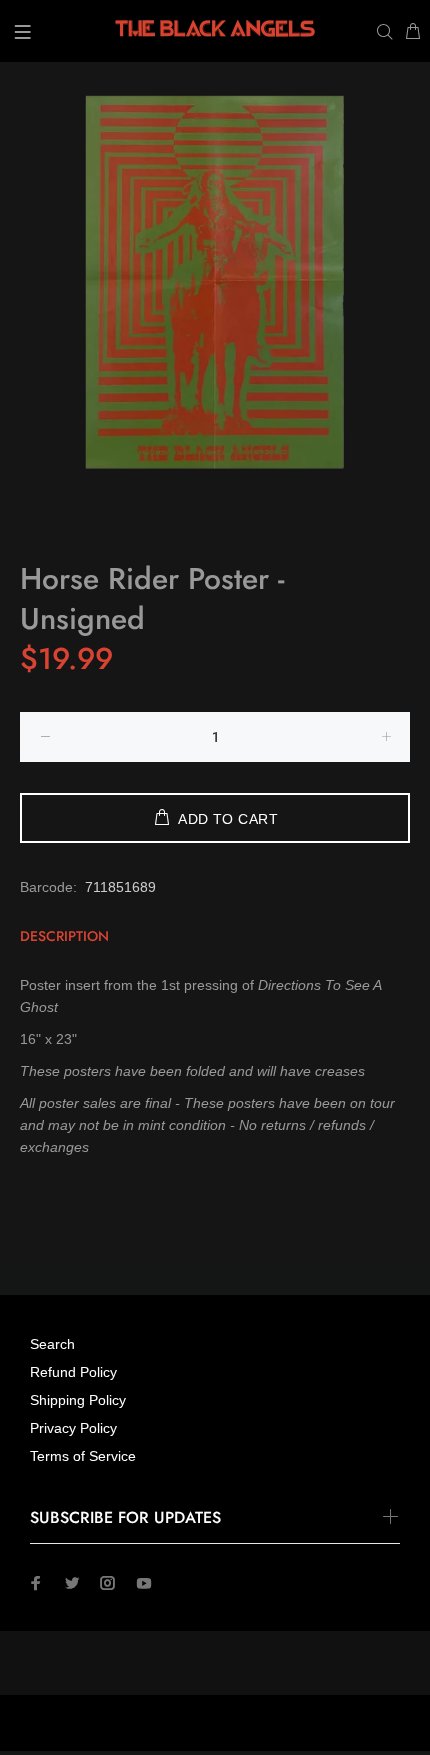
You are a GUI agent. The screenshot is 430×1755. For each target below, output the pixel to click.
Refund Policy (73, 1372)
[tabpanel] (215, 282)
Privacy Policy (73, 1428)
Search (52, 1344)
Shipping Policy (78, 1400)
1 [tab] (215, 484)
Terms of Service (83, 1456)
